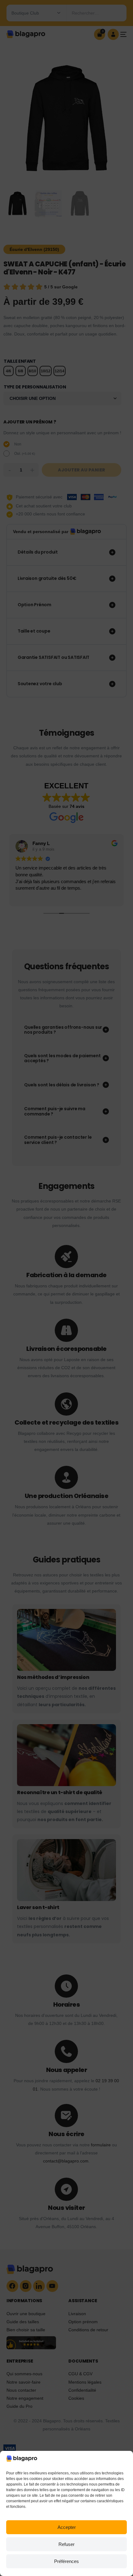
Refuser (66, 2544)
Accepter (67, 2527)
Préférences (66, 2561)
